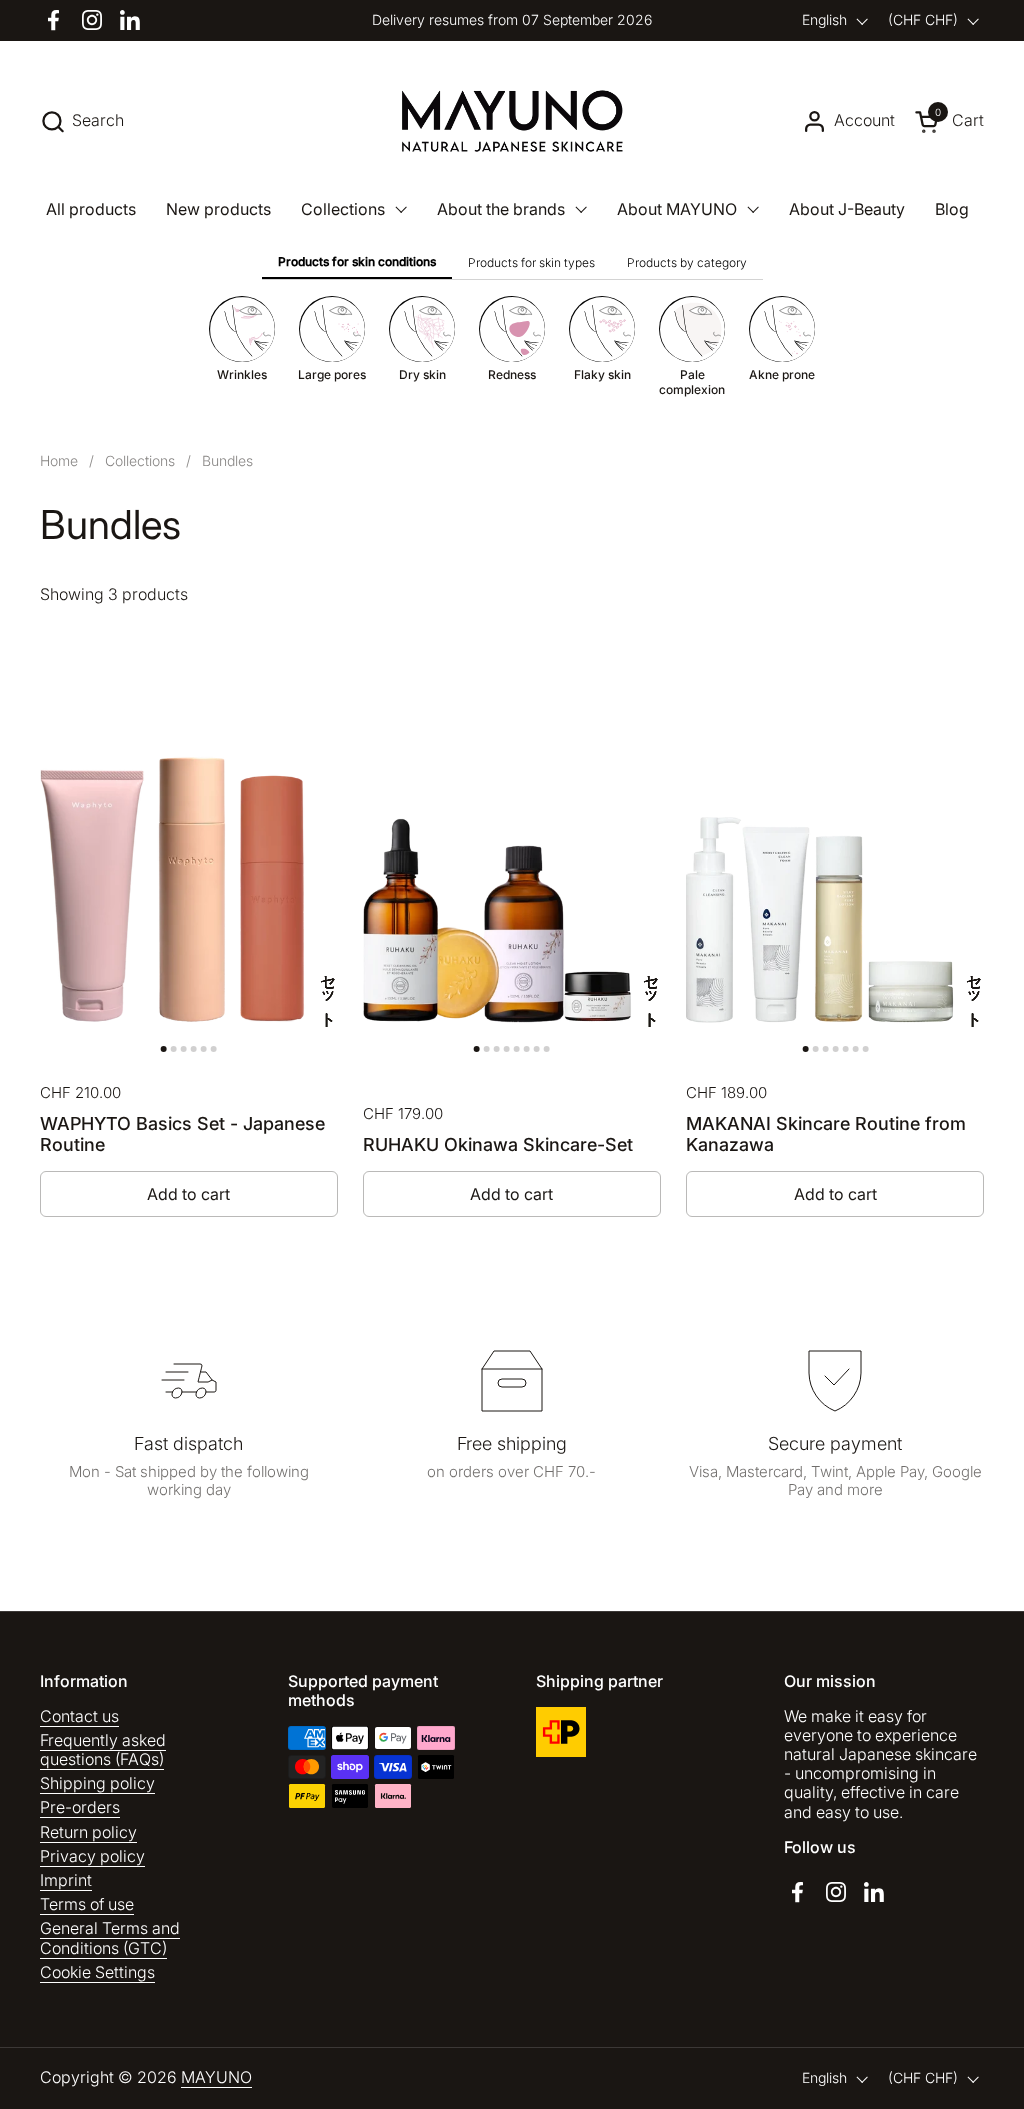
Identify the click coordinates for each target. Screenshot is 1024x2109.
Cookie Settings (97, 1972)
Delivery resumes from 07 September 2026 (512, 19)
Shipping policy (97, 1783)
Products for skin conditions (357, 261)
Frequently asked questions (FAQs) (103, 1749)
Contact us (79, 1716)
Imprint (66, 1880)
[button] (82, 121)
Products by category (687, 262)
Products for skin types (531, 262)
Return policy (88, 1832)
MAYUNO (216, 2077)
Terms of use (87, 1904)
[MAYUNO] (512, 121)
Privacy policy (92, 1856)
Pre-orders (80, 1807)
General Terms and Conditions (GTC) (110, 1937)
